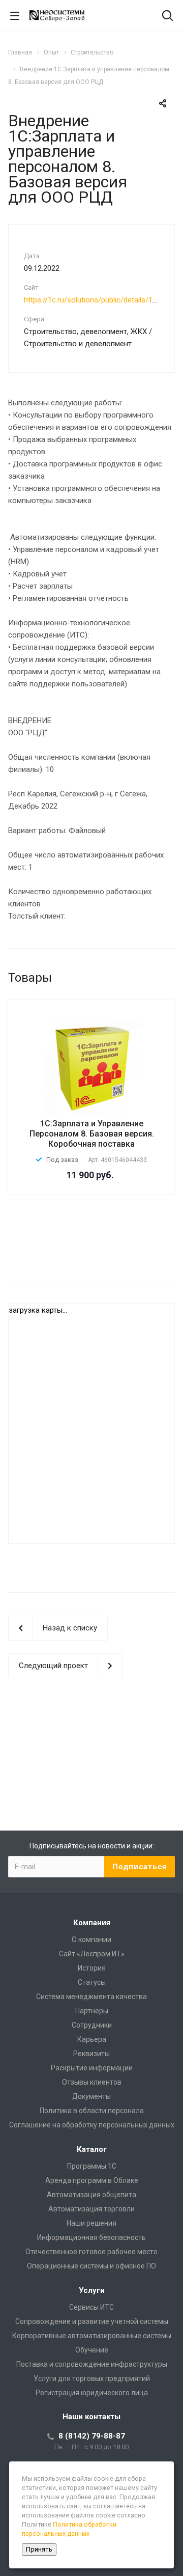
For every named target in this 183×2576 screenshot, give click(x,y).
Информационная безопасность (91, 2237)
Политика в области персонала (92, 2111)
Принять (39, 2549)
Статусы (92, 1982)
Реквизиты (91, 2054)
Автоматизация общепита (91, 2195)
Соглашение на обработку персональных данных (92, 2125)
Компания (92, 1923)
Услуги (92, 2290)
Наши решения (91, 2223)
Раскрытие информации (92, 2068)
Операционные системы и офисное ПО (91, 2266)
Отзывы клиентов (92, 2082)
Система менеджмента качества (91, 1997)
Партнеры (92, 2011)
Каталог (92, 2149)
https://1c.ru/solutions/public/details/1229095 (100, 300)
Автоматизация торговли (91, 2209)
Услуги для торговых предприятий (92, 2378)
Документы (91, 2096)
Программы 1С (92, 2166)
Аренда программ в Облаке (92, 2180)
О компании (91, 1940)
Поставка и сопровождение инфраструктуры (92, 2364)
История (92, 1968)
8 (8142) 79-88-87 (92, 2436)
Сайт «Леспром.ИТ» (92, 1954)
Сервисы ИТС (91, 2307)
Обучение (92, 2350)
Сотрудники (92, 2025)
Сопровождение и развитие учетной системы (92, 2321)
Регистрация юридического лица (92, 2393)
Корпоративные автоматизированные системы (92, 2336)
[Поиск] (167, 17)
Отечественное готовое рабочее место (91, 2252)
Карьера (92, 2039)
